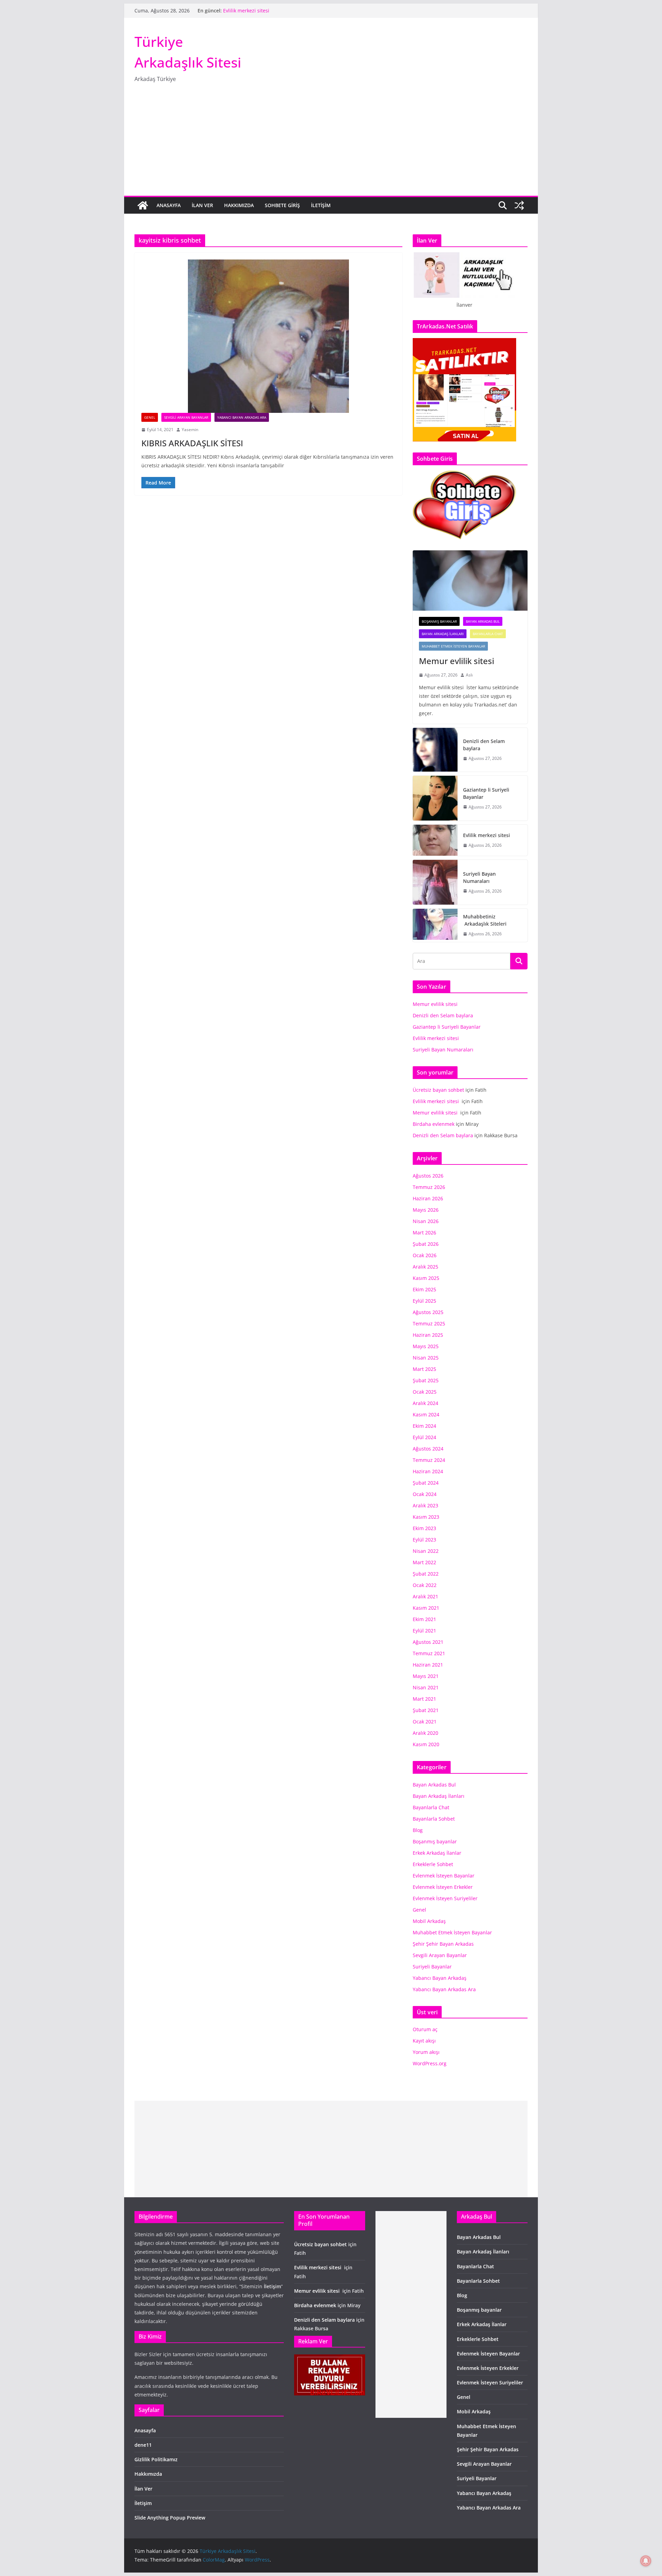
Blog (418, 1830)
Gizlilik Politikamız (156, 2459)
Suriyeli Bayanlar (432, 1967)
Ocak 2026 (425, 1255)
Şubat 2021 (426, 1710)
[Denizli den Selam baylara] (435, 750)
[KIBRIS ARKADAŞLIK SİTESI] (268, 336)
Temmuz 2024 (429, 1460)
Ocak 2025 (425, 1392)
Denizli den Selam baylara (484, 745)
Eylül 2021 (424, 1631)
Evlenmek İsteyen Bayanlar (444, 1876)
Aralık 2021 (425, 1596)
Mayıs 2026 (426, 1210)
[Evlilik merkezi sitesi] (435, 840)
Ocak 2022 (425, 1585)
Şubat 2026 (426, 1244)
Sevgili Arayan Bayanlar (186, 417)
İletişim (321, 205)
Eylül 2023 (424, 1540)
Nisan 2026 (426, 1221)
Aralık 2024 (425, 1403)
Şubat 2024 (426, 1483)
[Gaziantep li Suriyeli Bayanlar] (435, 798)
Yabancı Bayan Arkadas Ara (242, 417)
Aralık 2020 (425, 1733)
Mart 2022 (424, 1562)
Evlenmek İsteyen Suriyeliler (445, 1898)
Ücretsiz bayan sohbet (438, 1090)
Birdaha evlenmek (434, 1124)
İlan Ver (202, 205)
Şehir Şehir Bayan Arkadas (443, 1944)
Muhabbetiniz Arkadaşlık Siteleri (485, 920)
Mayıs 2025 (426, 1346)
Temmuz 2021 (429, 1653)
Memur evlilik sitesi (458, 661)
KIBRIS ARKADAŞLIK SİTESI (192, 443)
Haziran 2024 (428, 1471)
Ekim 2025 (424, 1289)
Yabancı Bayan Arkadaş (440, 1978)
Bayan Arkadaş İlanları (443, 634)
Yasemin (190, 430)
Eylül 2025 (424, 1301)
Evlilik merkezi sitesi (247, 14)
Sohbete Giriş (282, 205)
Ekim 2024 (424, 1426)
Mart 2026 (424, 1233)
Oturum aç (425, 2029)
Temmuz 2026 (429, 1187)
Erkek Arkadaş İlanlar (437, 1853)
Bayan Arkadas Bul (483, 621)
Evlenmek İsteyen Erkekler (443, 1887)
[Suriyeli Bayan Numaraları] (435, 882)
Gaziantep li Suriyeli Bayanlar (257, 7)
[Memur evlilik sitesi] (470, 581)
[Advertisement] (331, 144)
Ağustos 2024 (428, 1449)
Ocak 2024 (425, 1494)
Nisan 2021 (426, 1687)
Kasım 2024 (426, 1414)
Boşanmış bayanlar (439, 621)
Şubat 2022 (426, 1574)
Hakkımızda (239, 205)
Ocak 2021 (425, 1722)
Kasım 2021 (426, 1608)
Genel (150, 417)
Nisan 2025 (426, 1358)
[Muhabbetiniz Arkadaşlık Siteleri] (435, 925)
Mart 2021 (424, 1699)
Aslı (469, 675)
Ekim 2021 (424, 1619)
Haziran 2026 (428, 1198)
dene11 (143, 2445)
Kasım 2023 (426, 1517)
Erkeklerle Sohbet (433, 1864)
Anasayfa (169, 205)
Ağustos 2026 (428, 1176)
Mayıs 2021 (426, 1676)
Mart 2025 (424, 1369)
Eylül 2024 (424, 1437)
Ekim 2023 (424, 1528)
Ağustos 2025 (428, 1312)
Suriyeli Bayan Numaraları (479, 877)
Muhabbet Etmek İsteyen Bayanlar (453, 646)
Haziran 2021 (428, 1665)
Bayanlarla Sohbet (434, 1819)
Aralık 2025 (425, 1267)
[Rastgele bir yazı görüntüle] (519, 205)
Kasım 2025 (426, 1278)
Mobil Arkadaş (429, 1921)
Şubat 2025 (426, 1380)
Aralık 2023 (425, 1505)
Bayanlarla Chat (488, 634)
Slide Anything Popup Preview (170, 2518)
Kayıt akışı (424, 2041)
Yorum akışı (426, 2052)
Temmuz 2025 (429, 1323)
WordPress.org (430, 2063)
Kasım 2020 (426, 1744)
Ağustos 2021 (428, 1642)
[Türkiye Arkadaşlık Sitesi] (143, 205)
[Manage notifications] (646, 2561)
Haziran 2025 (428, 1335)
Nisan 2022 (426, 1551)
